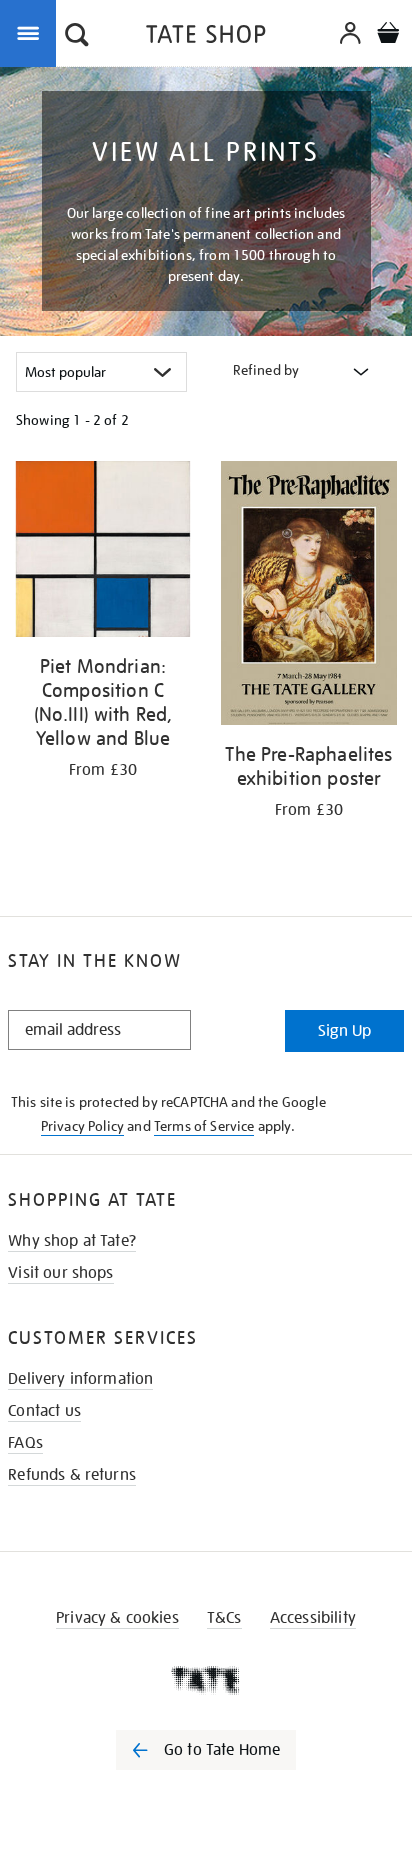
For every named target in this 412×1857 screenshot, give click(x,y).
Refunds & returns (72, 1475)
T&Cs (224, 1618)
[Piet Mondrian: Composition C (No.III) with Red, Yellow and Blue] (103, 552)
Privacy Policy (82, 1126)
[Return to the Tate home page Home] (206, 37)
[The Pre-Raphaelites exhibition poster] (309, 596)
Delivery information (80, 1379)
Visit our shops (60, 1273)
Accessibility (313, 1618)
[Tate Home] (206, 1680)
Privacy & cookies (117, 1618)
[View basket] (388, 35)
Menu (32, 32)
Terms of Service (204, 1126)
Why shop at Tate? (72, 1241)
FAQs (25, 1443)
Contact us (44, 1411)
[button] (77, 37)
